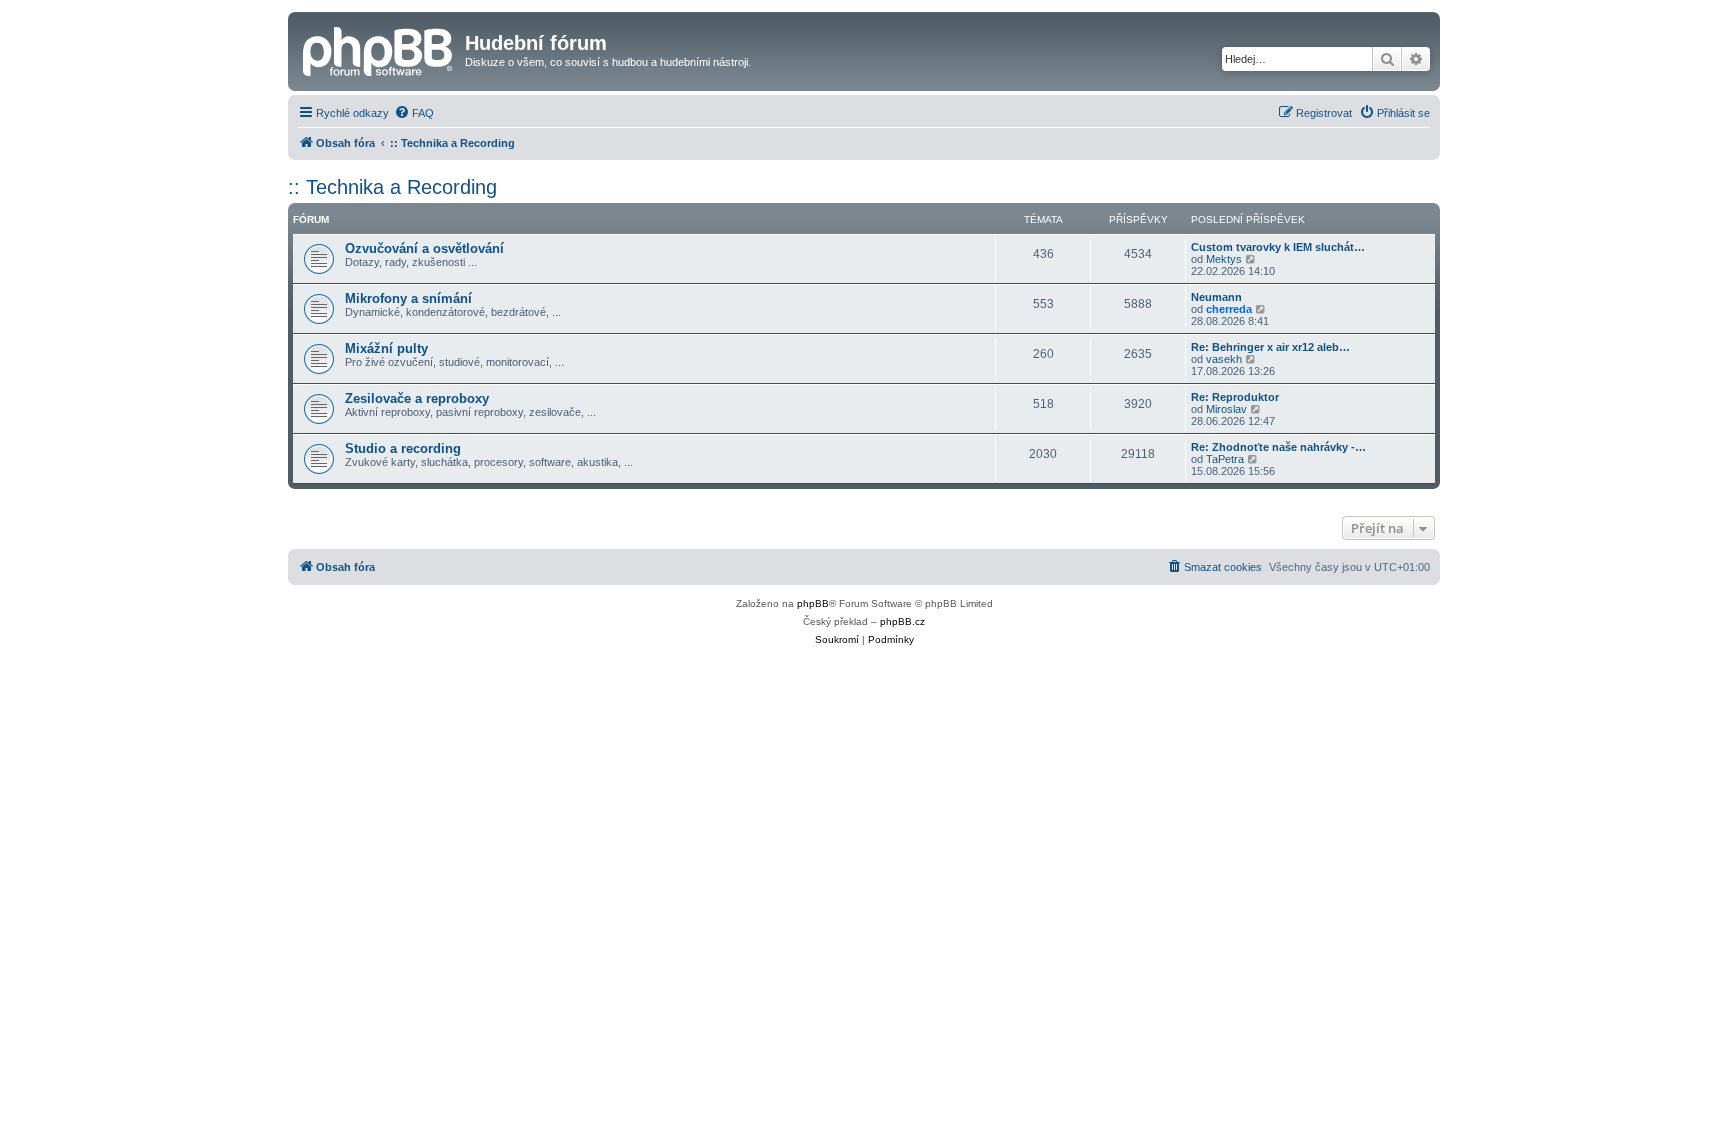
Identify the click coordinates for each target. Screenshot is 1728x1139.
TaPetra (1225, 459)
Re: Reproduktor (1235, 397)
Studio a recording (403, 448)
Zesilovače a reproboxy (417, 398)
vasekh (1224, 359)
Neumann (1216, 297)
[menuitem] (414, 113)
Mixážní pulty (386, 348)
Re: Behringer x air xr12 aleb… (1270, 347)
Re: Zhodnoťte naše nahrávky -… (1278, 447)
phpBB (813, 603)
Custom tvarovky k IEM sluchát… (1278, 247)
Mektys (1224, 259)
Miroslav (1226, 409)
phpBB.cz (902, 621)
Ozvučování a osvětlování (424, 248)
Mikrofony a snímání (408, 298)
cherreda (1229, 309)
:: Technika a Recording (392, 187)
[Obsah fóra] (379, 49)
